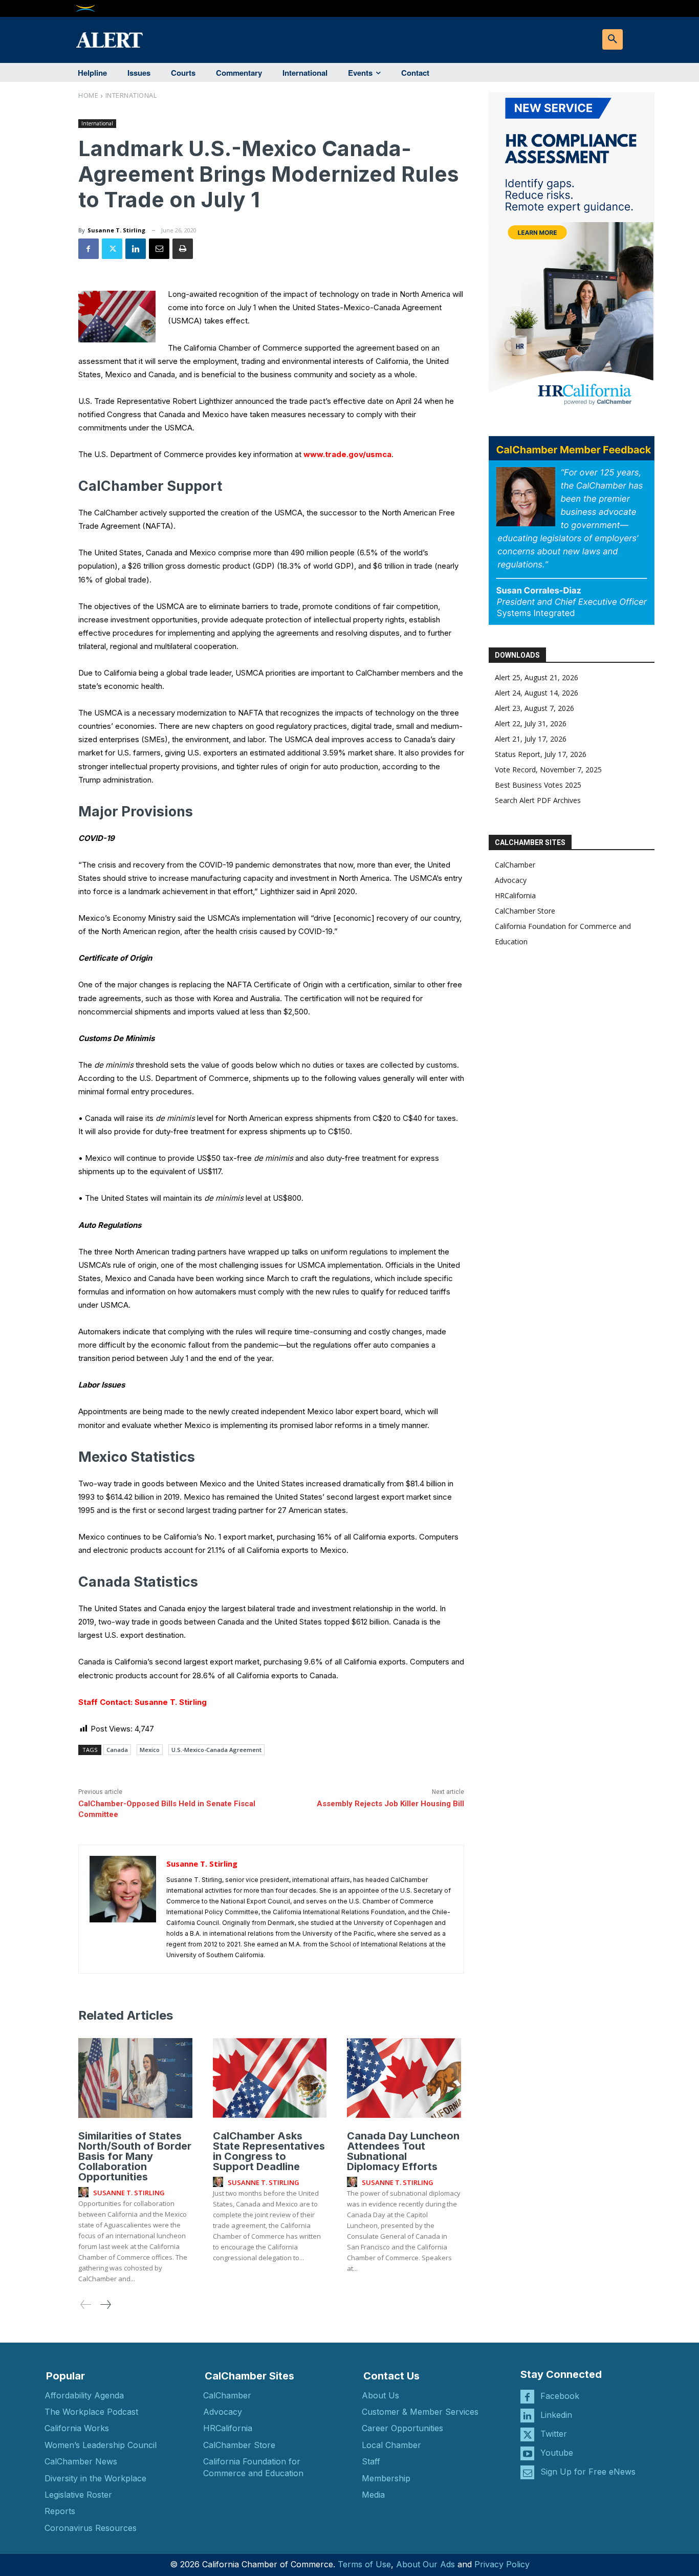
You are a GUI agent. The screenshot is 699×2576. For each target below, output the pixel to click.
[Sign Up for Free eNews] (527, 2472)
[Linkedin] (136, 249)
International (131, 95)
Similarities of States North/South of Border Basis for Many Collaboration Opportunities (135, 2156)
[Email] (159, 249)
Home (88, 95)
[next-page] (105, 2304)
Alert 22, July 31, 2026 (531, 723)
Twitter (554, 2434)
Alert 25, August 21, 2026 (537, 677)
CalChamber (515, 865)
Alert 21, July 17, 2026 (531, 739)
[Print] (183, 249)
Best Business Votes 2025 (538, 785)
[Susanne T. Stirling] (123, 1909)
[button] (613, 39)
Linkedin (556, 2415)
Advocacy (511, 880)
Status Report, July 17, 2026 (541, 754)
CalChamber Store (525, 911)
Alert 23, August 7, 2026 (534, 708)
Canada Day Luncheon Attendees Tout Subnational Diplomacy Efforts (403, 2151)
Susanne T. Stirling (116, 230)
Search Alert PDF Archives (538, 800)
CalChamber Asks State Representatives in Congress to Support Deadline (269, 2151)
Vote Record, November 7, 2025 (548, 770)
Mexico (150, 1750)
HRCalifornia (515, 895)
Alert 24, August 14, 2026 (537, 693)
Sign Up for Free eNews (588, 2472)
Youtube (557, 2453)
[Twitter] (112, 249)
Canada (117, 1750)
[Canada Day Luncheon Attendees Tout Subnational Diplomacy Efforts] (404, 2078)
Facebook (560, 2396)
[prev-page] (86, 2304)
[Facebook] (89, 249)
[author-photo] (85, 2193)
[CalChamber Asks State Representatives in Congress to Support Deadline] (270, 2078)
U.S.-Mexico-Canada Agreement (216, 1750)
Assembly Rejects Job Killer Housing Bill (390, 1804)
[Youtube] (527, 2453)
